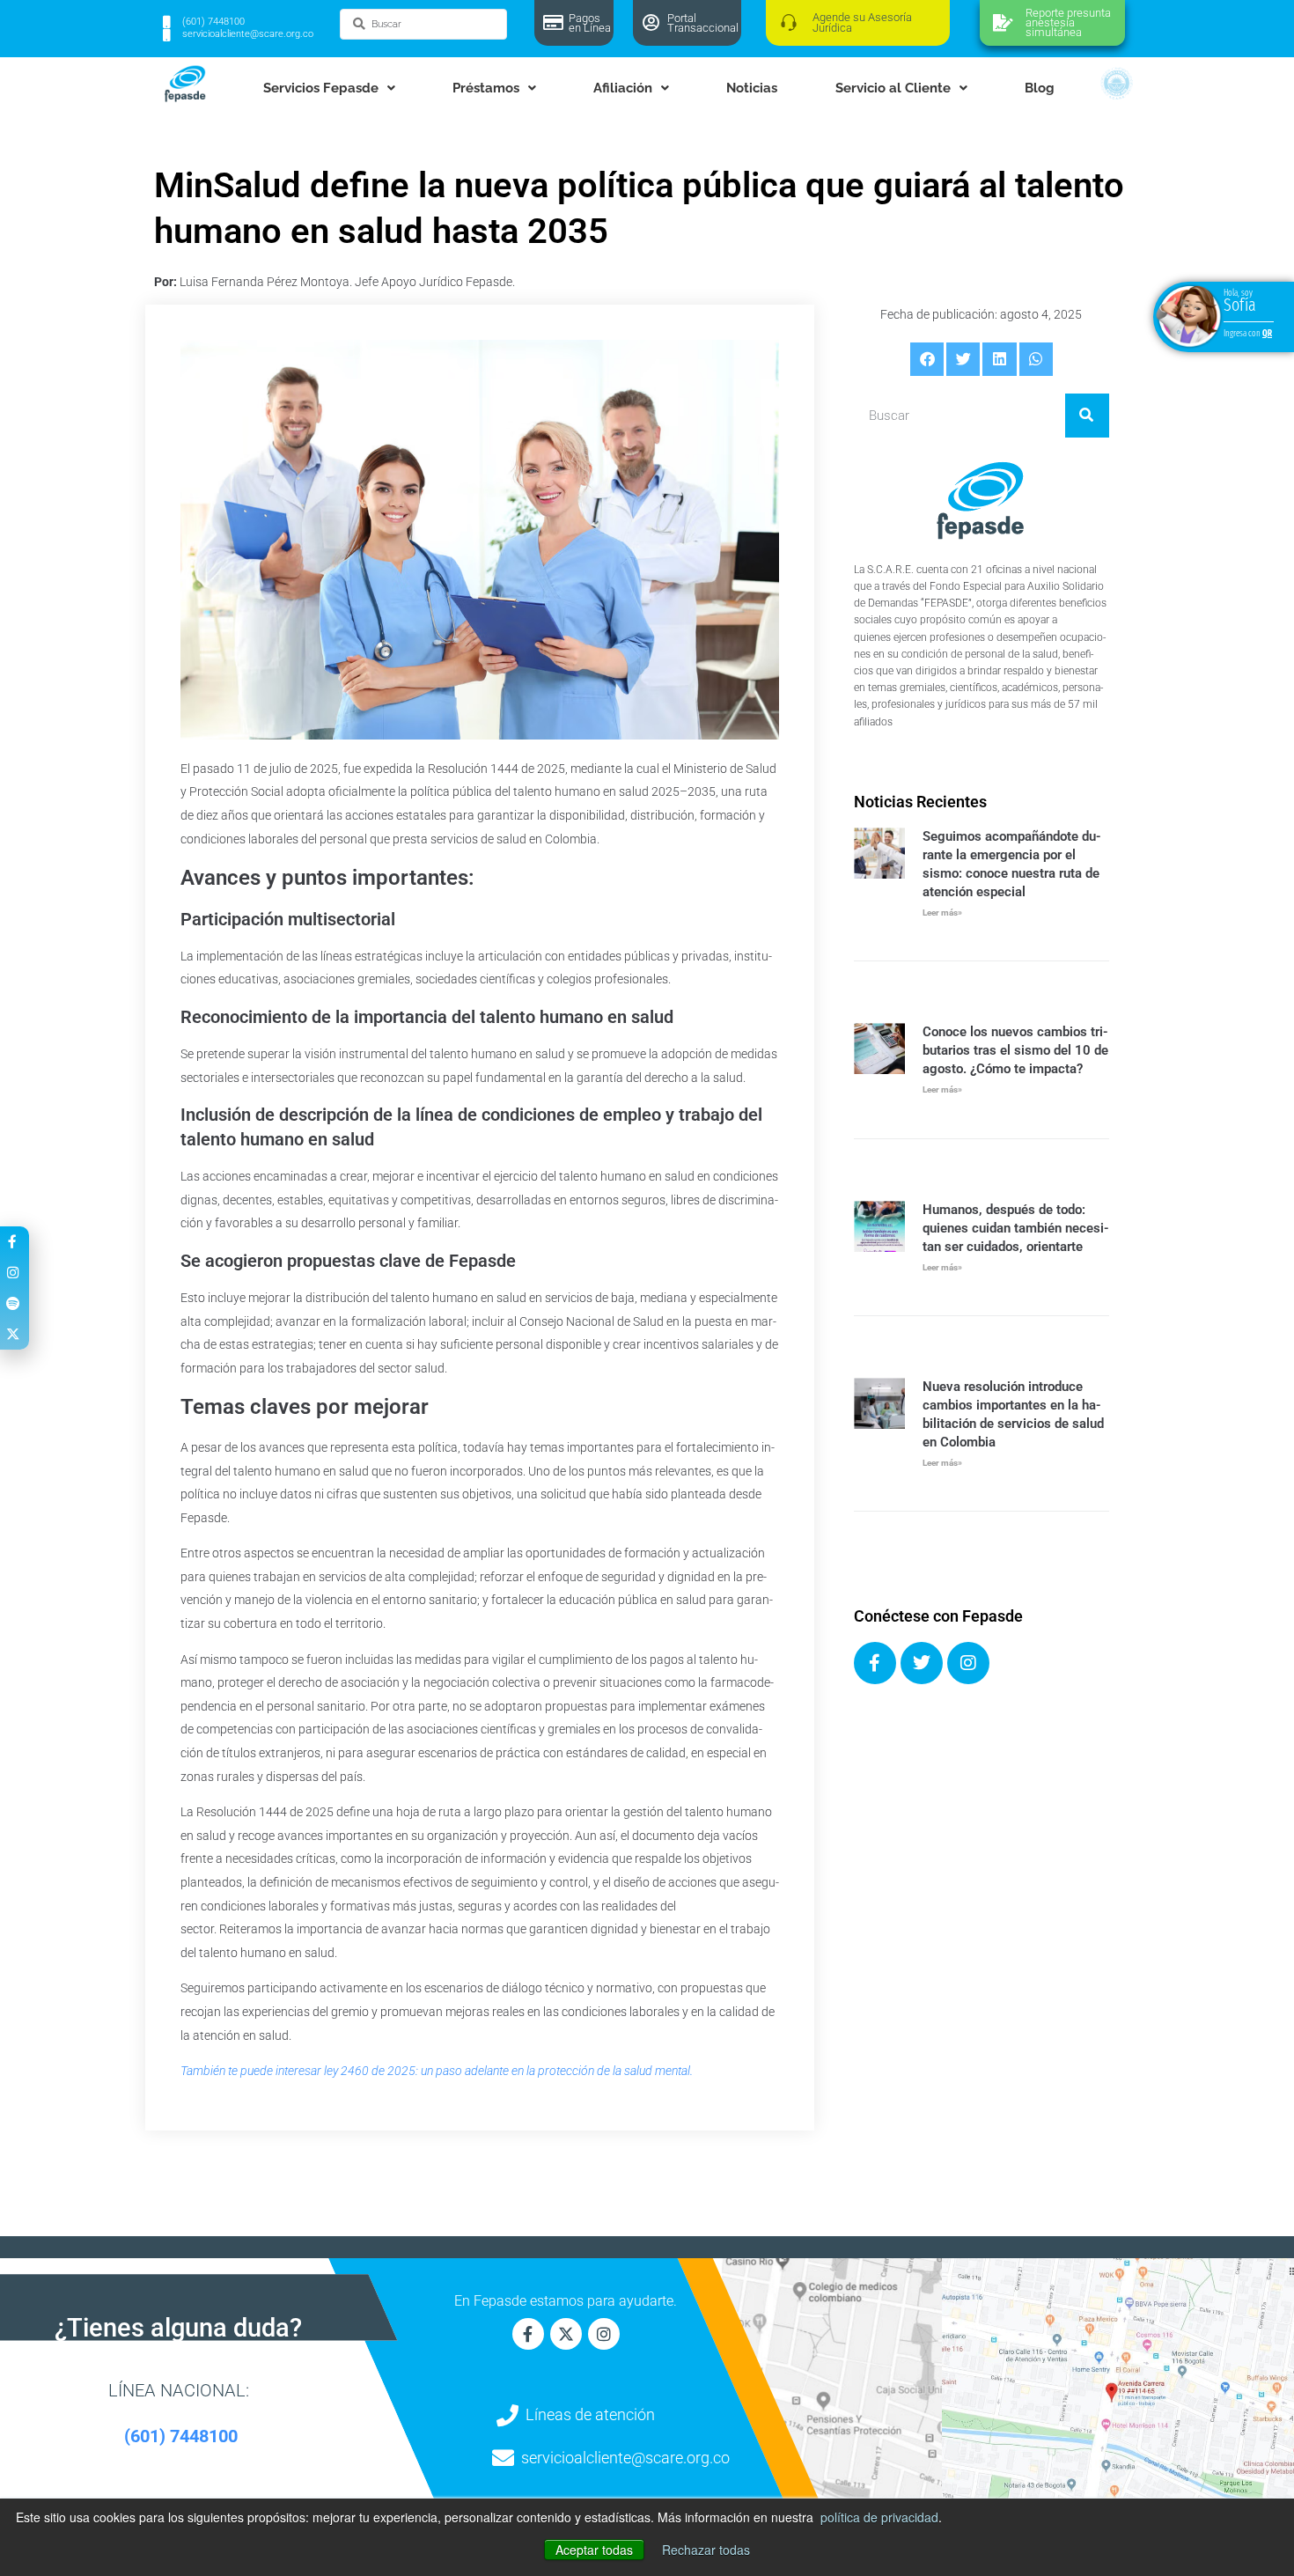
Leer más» (942, 913)
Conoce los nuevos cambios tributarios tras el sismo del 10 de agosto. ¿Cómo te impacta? (1015, 1050)
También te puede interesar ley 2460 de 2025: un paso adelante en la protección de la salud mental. (437, 2071)
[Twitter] (922, 1663)
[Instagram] (968, 1663)
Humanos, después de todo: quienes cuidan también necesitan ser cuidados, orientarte (1016, 1228)
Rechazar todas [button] (706, 2550)
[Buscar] (1087, 416)
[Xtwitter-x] (566, 2334)
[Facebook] (875, 1663)
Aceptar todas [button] (594, 2550)
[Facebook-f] (528, 2334)
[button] (927, 359)
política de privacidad (879, 2517)
